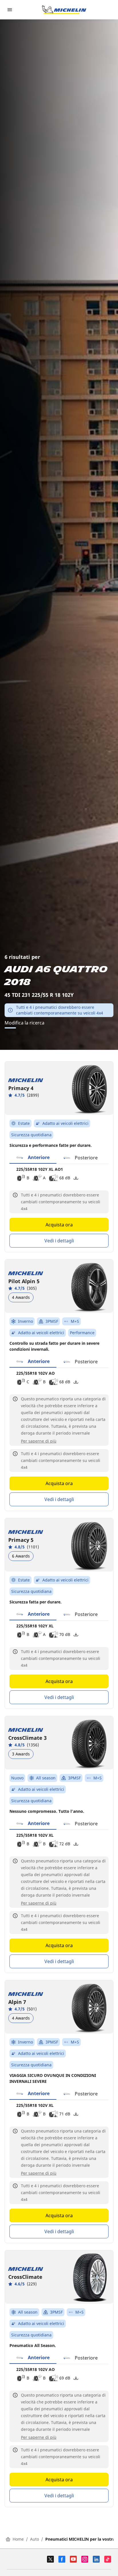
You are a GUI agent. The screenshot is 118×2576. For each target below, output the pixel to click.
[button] (33, 1158)
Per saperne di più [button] (39, 1441)
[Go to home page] (64, 10)
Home (18, 2539)
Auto (35, 2539)
